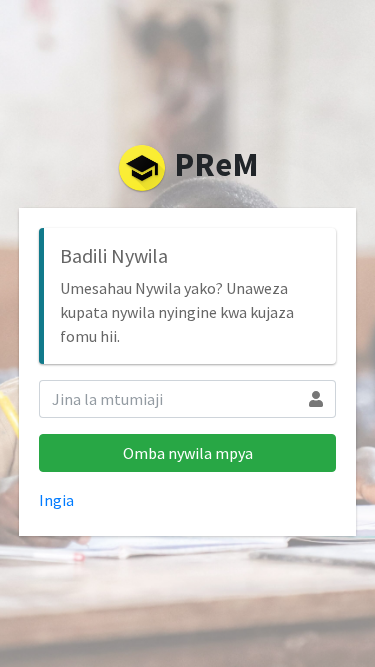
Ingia (56, 500)
